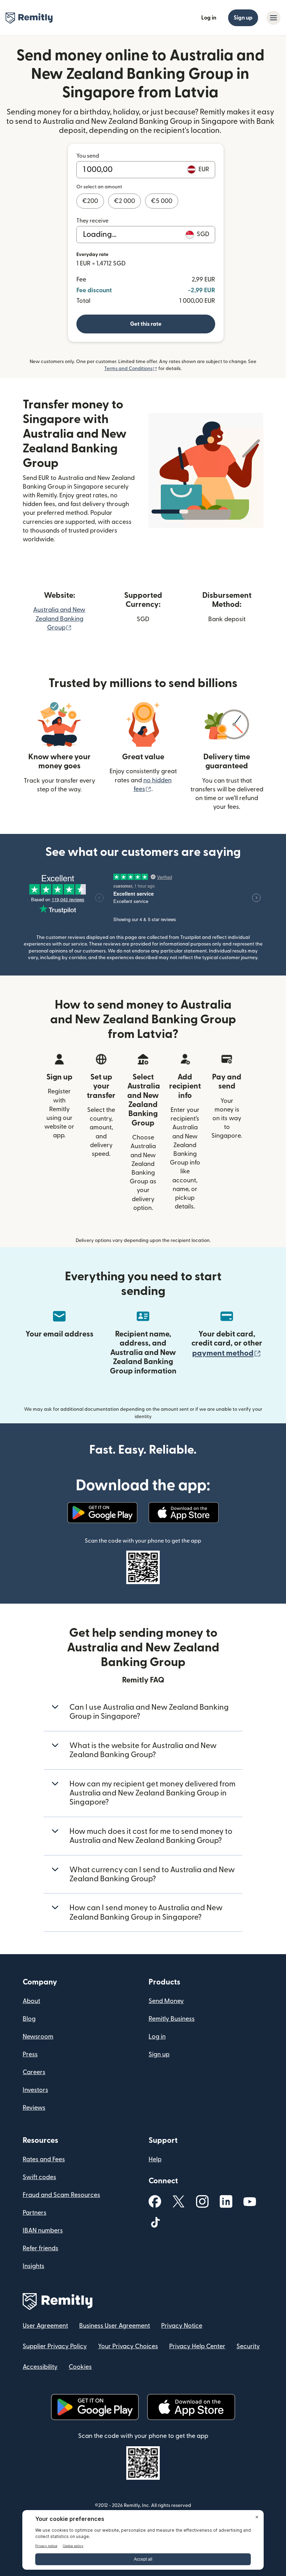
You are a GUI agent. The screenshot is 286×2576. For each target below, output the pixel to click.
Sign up (243, 18)
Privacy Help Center (197, 2346)
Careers (34, 2072)
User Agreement (45, 2326)
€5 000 (162, 201)
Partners (35, 2213)
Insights (33, 2266)
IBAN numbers (43, 2231)
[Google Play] (102, 1513)
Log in (209, 18)
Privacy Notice (182, 2326)
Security (248, 2346)
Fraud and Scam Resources (61, 2195)
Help (155, 2159)
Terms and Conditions (131, 369)
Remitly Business (172, 2019)
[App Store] (184, 1513)
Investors (35, 2090)
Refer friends (40, 2248)
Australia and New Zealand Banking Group (59, 619)
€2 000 (125, 201)
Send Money (166, 2001)
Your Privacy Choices (128, 2346)
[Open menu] (273, 18)
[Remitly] (29, 18)
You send (88, 156)
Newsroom (38, 2037)
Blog (29, 2019)
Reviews (34, 2108)
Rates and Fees (44, 2159)
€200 (90, 201)
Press (30, 2054)
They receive (92, 221)
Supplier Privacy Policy (55, 2346)
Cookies (80, 2367)
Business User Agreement (115, 2326)
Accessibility (40, 2367)
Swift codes (39, 2177)
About (31, 2001)
